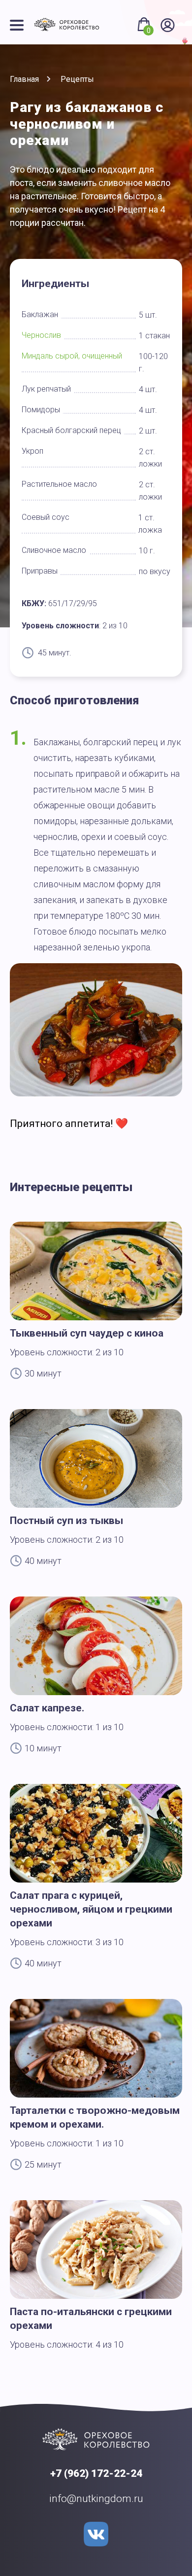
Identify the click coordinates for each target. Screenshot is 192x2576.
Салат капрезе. (47, 1708)
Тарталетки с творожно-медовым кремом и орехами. (95, 2117)
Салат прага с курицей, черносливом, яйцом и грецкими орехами (91, 1909)
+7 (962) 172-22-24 (96, 2473)
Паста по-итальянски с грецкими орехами (91, 2319)
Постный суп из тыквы (66, 1521)
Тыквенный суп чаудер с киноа (87, 1333)
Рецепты (77, 79)
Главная (24, 79)
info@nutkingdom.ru (96, 2499)
